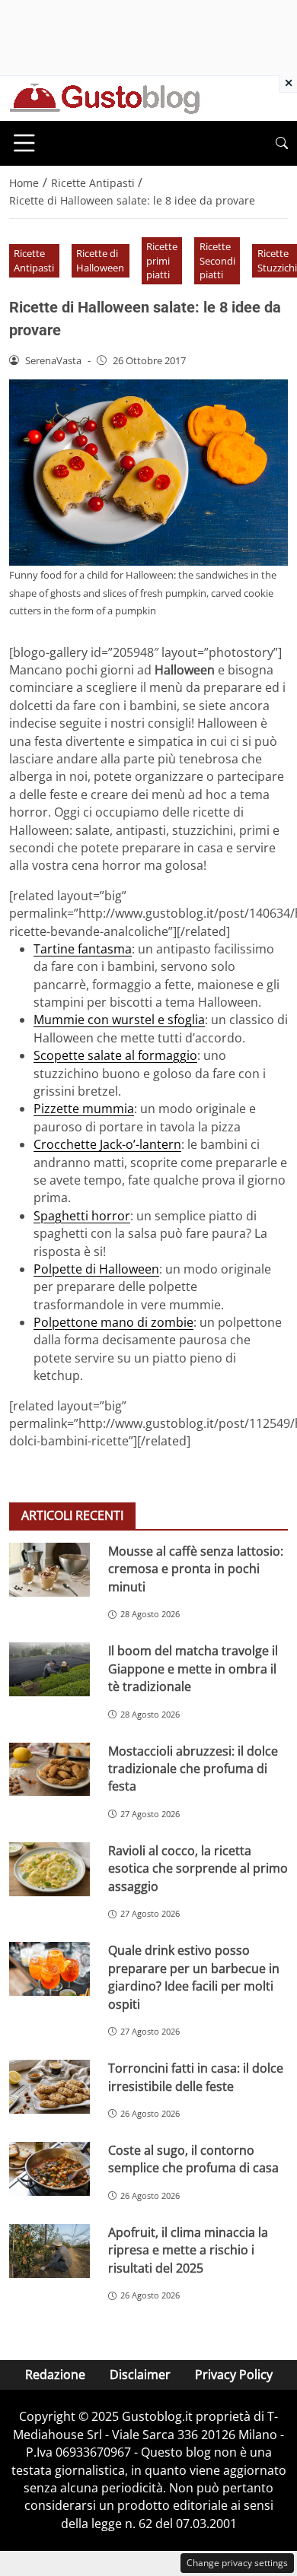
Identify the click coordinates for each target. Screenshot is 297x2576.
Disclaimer (140, 2375)
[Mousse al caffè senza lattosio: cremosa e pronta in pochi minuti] (49, 1570)
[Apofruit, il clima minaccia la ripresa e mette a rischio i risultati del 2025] (49, 2251)
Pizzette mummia (84, 1109)
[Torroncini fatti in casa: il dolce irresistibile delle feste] (49, 2087)
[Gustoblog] (104, 97)
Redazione (55, 2375)
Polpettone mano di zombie (113, 1322)
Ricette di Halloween (100, 260)
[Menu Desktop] (24, 143)
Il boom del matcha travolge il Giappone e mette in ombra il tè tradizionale (193, 1669)
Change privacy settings (237, 2563)
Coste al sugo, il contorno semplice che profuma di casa (193, 2159)
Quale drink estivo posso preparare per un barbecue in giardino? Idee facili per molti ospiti (194, 1977)
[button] (282, 143)
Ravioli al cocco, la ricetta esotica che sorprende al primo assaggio (198, 1869)
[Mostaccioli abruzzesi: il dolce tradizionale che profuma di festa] (49, 1770)
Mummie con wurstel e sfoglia (119, 1020)
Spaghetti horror (82, 1216)
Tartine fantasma (83, 949)
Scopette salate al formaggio (115, 1055)
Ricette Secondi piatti (217, 260)
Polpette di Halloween (96, 1269)
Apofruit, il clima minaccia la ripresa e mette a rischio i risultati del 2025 (188, 2250)
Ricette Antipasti (34, 260)
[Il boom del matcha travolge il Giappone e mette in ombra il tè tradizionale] (49, 1669)
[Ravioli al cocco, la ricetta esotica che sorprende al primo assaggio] (49, 1869)
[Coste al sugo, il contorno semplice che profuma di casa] (49, 2169)
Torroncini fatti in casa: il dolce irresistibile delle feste (196, 2077)
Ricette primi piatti (162, 260)
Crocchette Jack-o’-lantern (107, 1144)
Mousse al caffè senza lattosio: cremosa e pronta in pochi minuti (196, 1569)
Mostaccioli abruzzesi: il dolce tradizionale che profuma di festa (193, 1769)
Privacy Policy (234, 2375)
